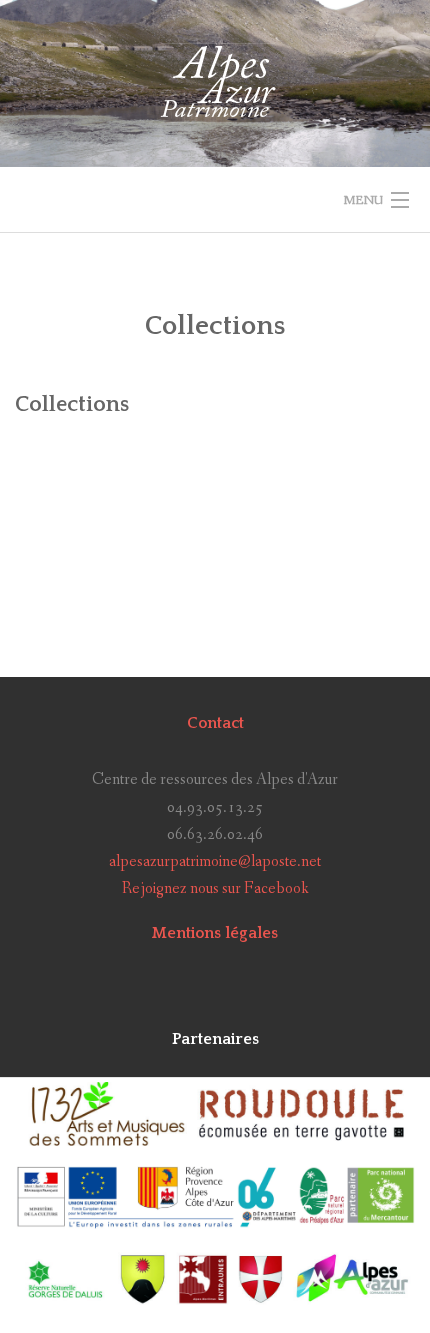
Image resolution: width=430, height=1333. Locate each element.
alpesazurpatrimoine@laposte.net (215, 861)
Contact (215, 723)
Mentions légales (215, 933)
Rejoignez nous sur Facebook (215, 888)
